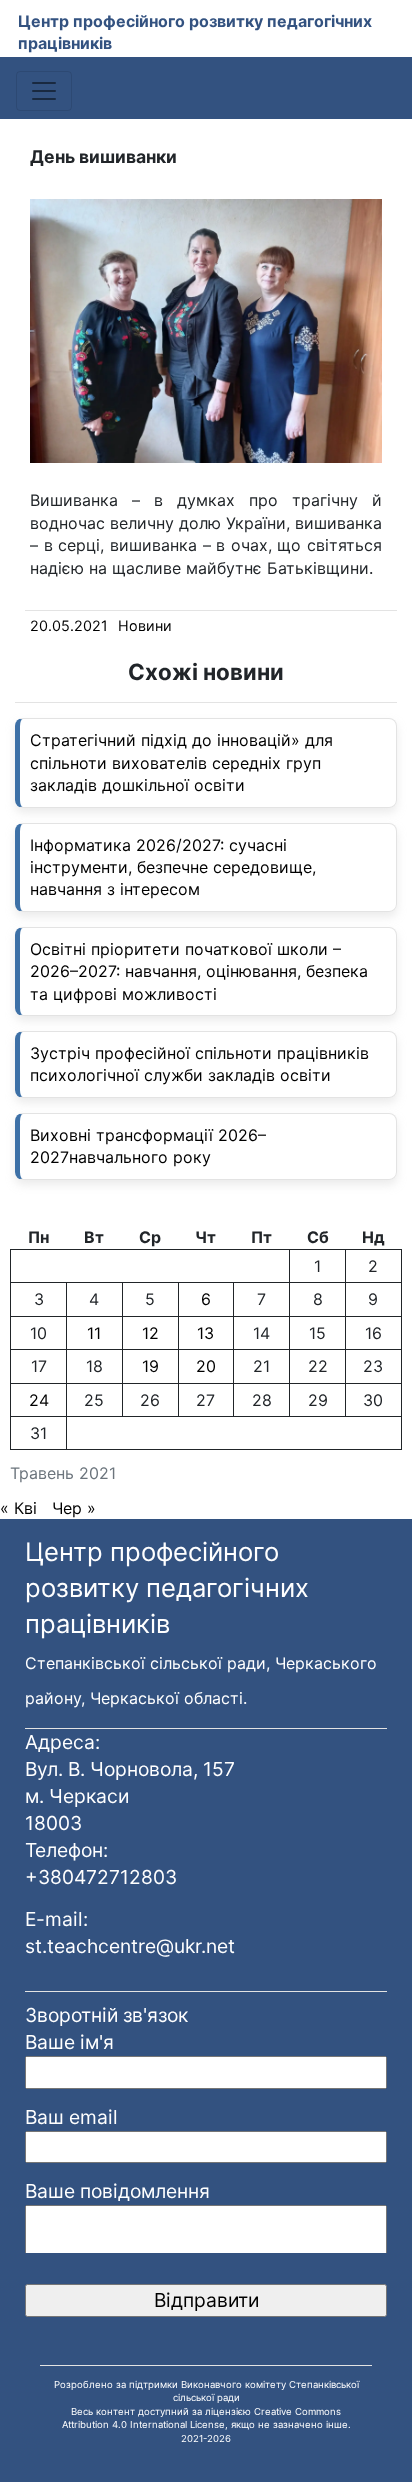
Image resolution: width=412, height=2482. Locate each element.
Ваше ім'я (69, 2042)
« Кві (18, 1508)
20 (206, 1366)
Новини (145, 625)
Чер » (74, 1508)
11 (94, 1333)
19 (150, 1366)
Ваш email (71, 2117)
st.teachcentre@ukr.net (130, 1946)
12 (150, 1333)
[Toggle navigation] (44, 91)
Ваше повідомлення (117, 2191)
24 (39, 1400)
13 (205, 1333)
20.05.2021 (69, 625)
